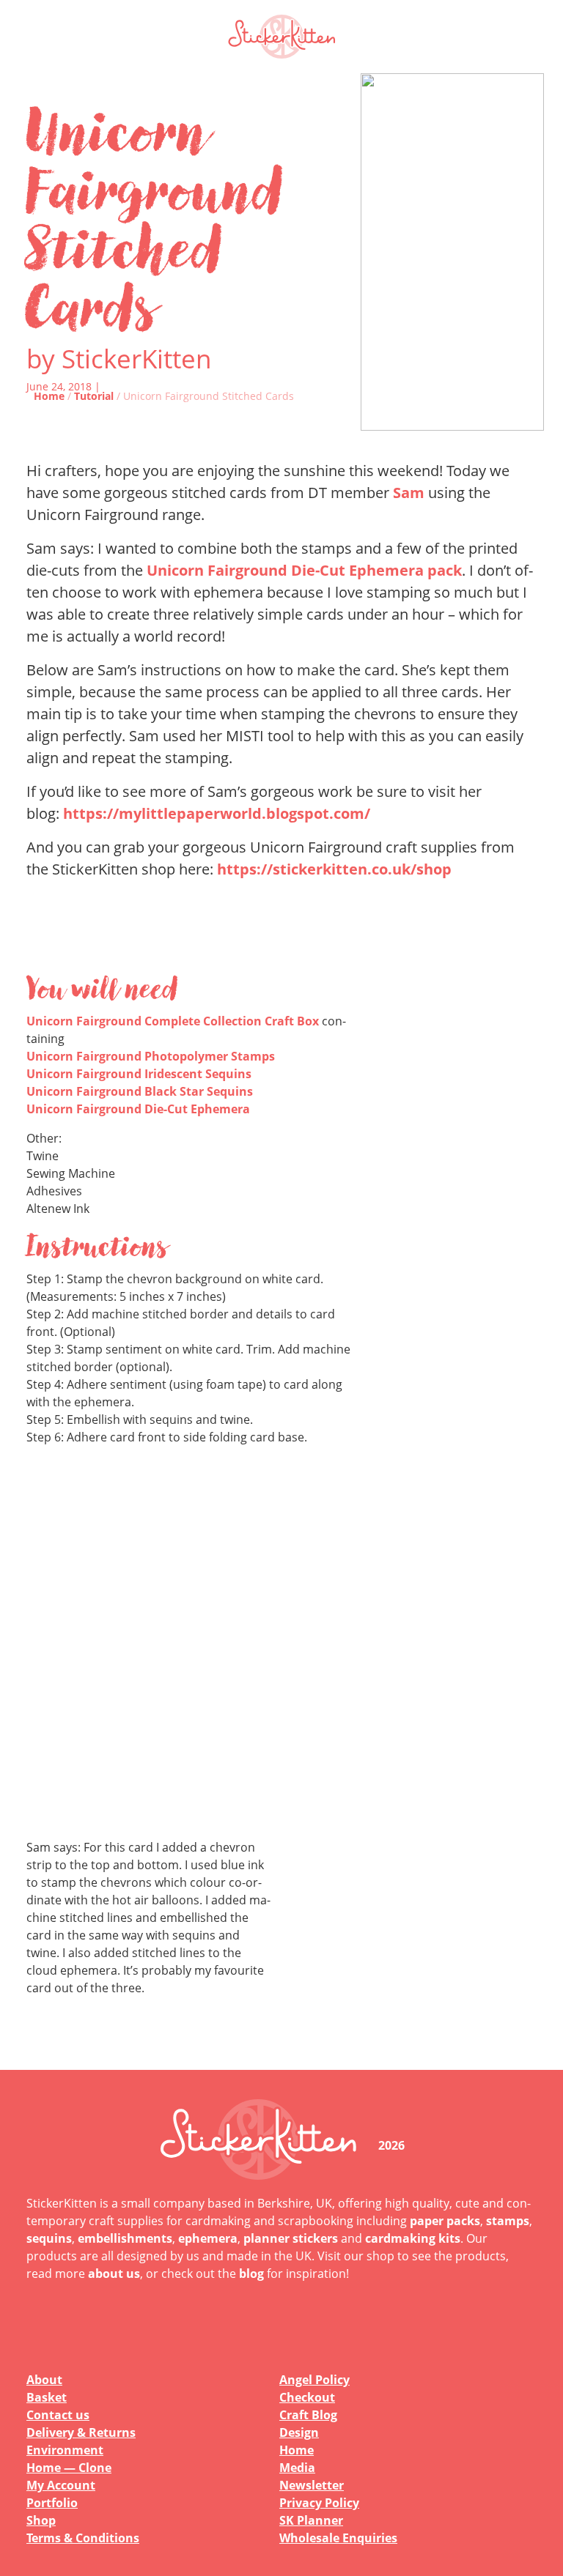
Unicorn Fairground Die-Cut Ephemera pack (304, 570)
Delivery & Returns (81, 2432)
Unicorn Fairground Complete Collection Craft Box (173, 1021)
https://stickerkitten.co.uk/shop (334, 869)
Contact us (58, 2415)
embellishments (125, 2238)
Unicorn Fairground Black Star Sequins (140, 1091)
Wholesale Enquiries (338, 2538)
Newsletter (312, 2485)
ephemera (208, 2238)
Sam (409, 493)
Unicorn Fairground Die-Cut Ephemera (138, 1109)
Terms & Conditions (83, 2538)
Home (49, 396)
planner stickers (291, 2238)
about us (114, 2274)
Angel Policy (314, 2380)
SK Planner (311, 2520)
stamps (508, 2221)
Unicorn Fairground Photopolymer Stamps (151, 1056)
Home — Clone (69, 2468)
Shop (41, 2520)
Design (299, 2432)
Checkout (307, 2397)
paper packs (445, 2221)
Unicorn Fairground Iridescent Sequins (139, 1074)
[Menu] (516, 37)
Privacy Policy (319, 2503)
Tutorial (94, 396)
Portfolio (52, 2503)
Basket (47, 2397)
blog (251, 2274)
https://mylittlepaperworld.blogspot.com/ (217, 813)
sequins (49, 2238)
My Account (61, 2485)
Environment (65, 2450)
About (44, 2380)
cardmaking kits (413, 2238)
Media (297, 2468)
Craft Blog (308, 2415)
